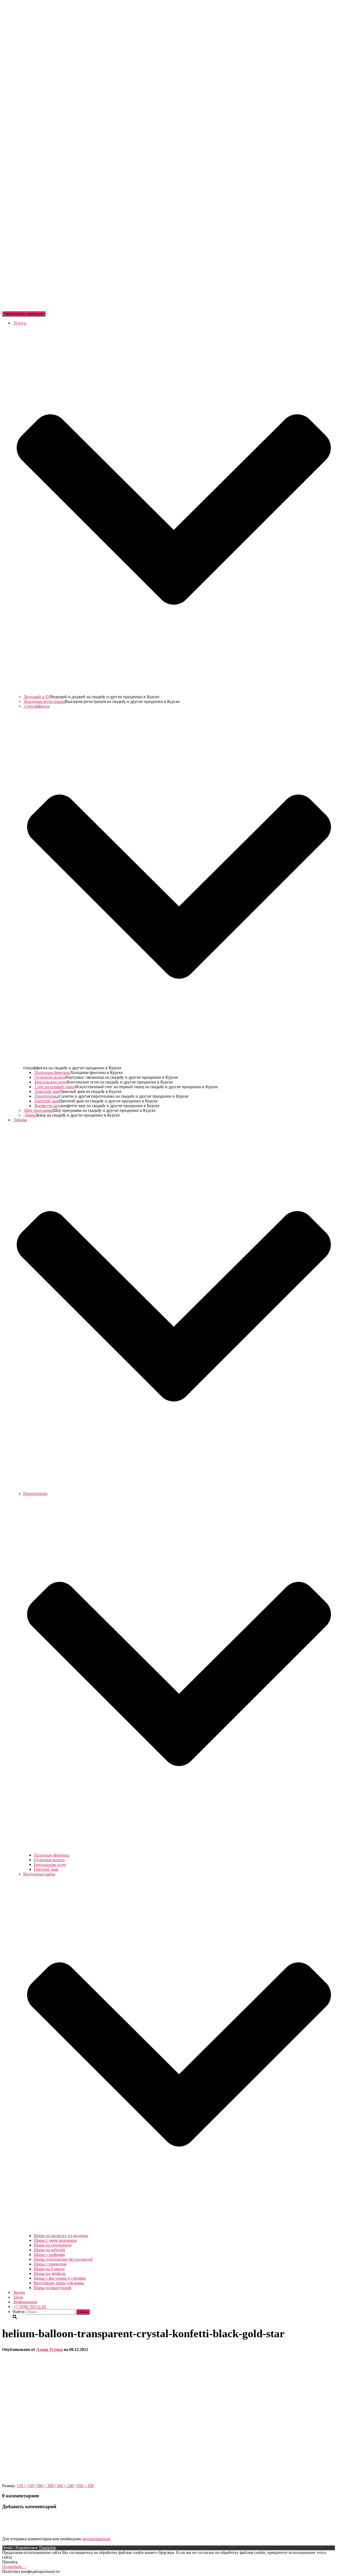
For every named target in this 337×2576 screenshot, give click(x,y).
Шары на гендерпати (53, 2245)
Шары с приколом (50, 2264)
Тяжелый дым (47, 1091)
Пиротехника (46, 1096)
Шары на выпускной (53, 2288)
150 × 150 (25, 2486)
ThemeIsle (47, 2548)
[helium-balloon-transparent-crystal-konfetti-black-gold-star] (62, 2477)
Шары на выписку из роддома (61, 2236)
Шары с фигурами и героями (60, 2278)
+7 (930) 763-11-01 (29, 2307)
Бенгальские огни (50, 1082)
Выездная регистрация (44, 701)
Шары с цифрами (49, 2255)
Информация (25, 2302)
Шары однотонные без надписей (63, 2259)
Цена (18, 2297)
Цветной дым (46, 1101)
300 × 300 (45, 2486)
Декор (29, 1115)
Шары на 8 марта (49, 2269)
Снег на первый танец (54, 1087)
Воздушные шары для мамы (59, 2283)
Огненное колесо (50, 1077)
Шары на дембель (50, 2273)
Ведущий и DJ (37, 697)
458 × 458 (85, 2486)
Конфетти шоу (47, 1106)
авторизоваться (96, 2539)
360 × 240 (65, 2486)
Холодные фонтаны (52, 1073)
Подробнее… (14, 2567)
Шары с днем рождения (55, 2240)
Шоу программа (38, 1110)
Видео (19, 2292)
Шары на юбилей (49, 2250)
